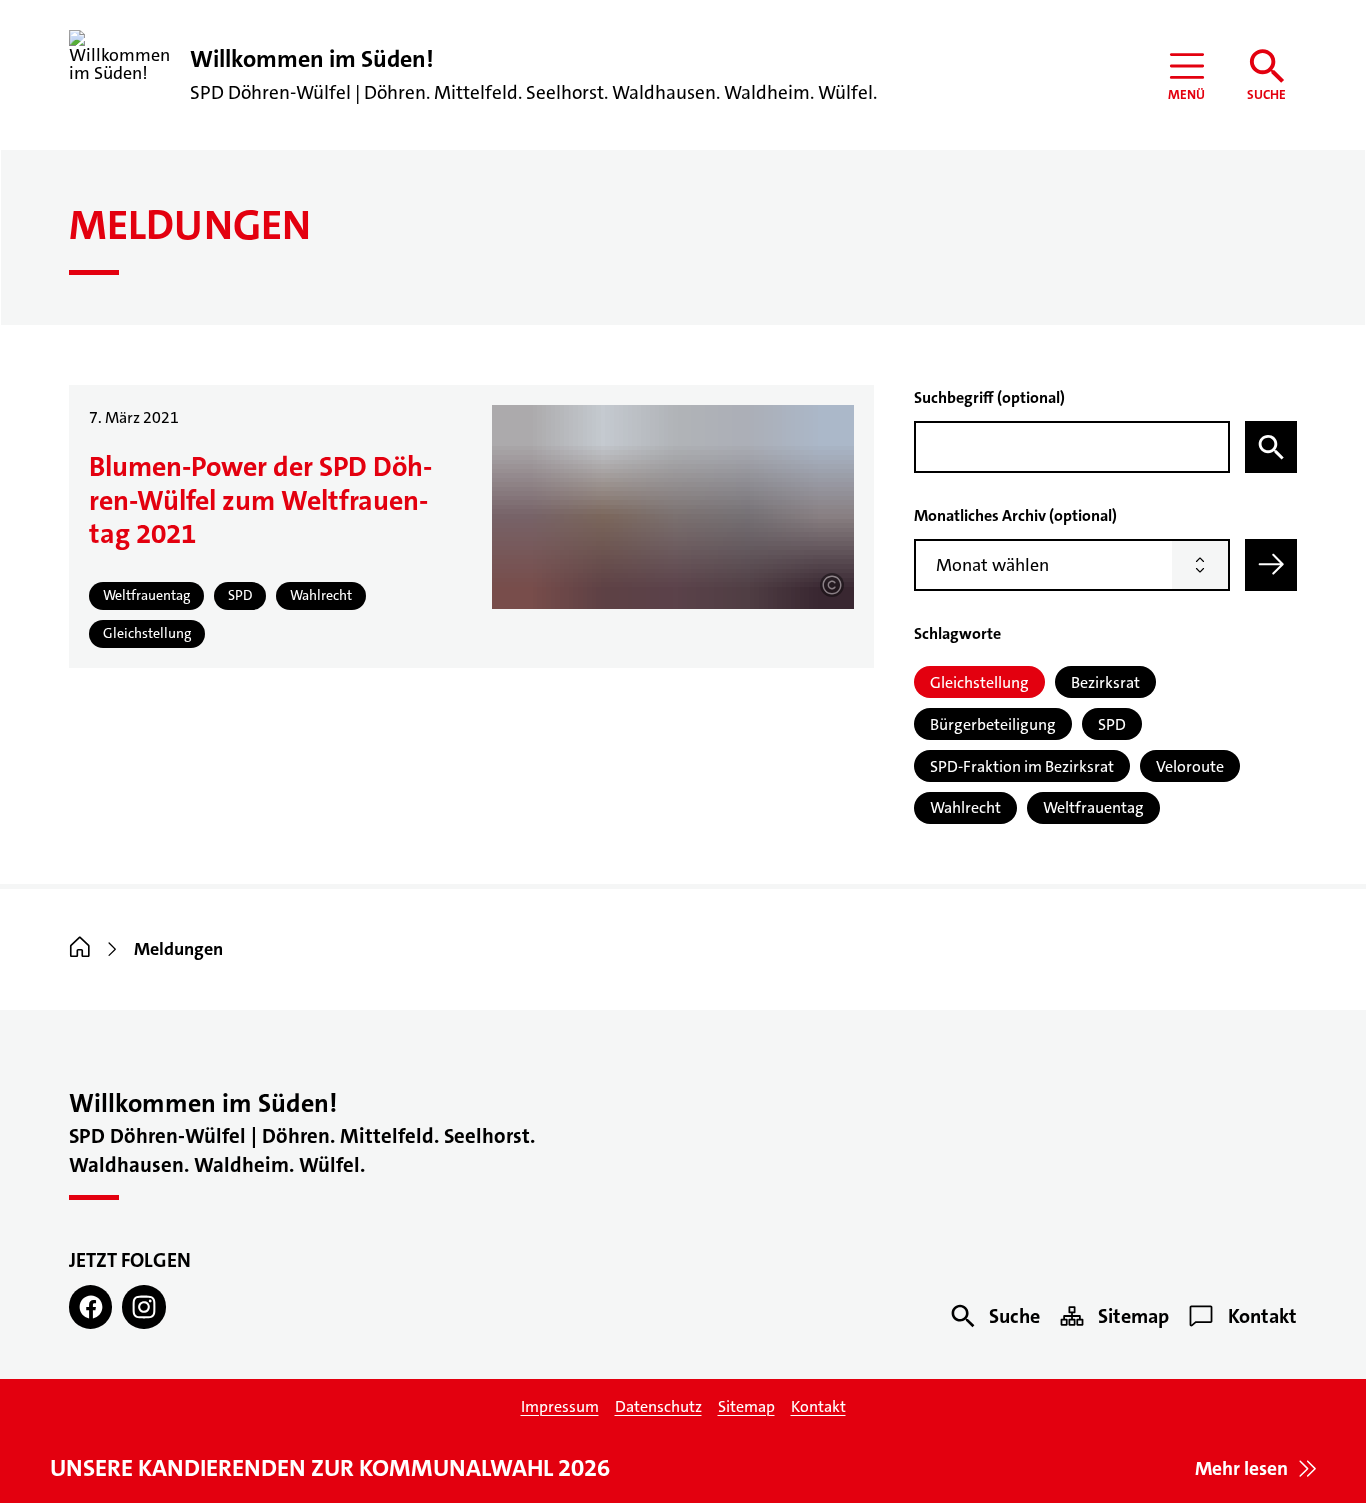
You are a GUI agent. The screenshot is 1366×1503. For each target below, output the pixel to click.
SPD (1112, 724)
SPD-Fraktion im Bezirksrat (1022, 766)
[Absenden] (1271, 565)
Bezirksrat (1105, 682)
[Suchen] (1271, 447)
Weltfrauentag (1093, 807)
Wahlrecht (965, 807)
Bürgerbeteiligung (993, 724)
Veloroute (1190, 766)
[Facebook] (90, 1306)
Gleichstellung (979, 682)
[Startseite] (80, 949)
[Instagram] (143, 1306)
